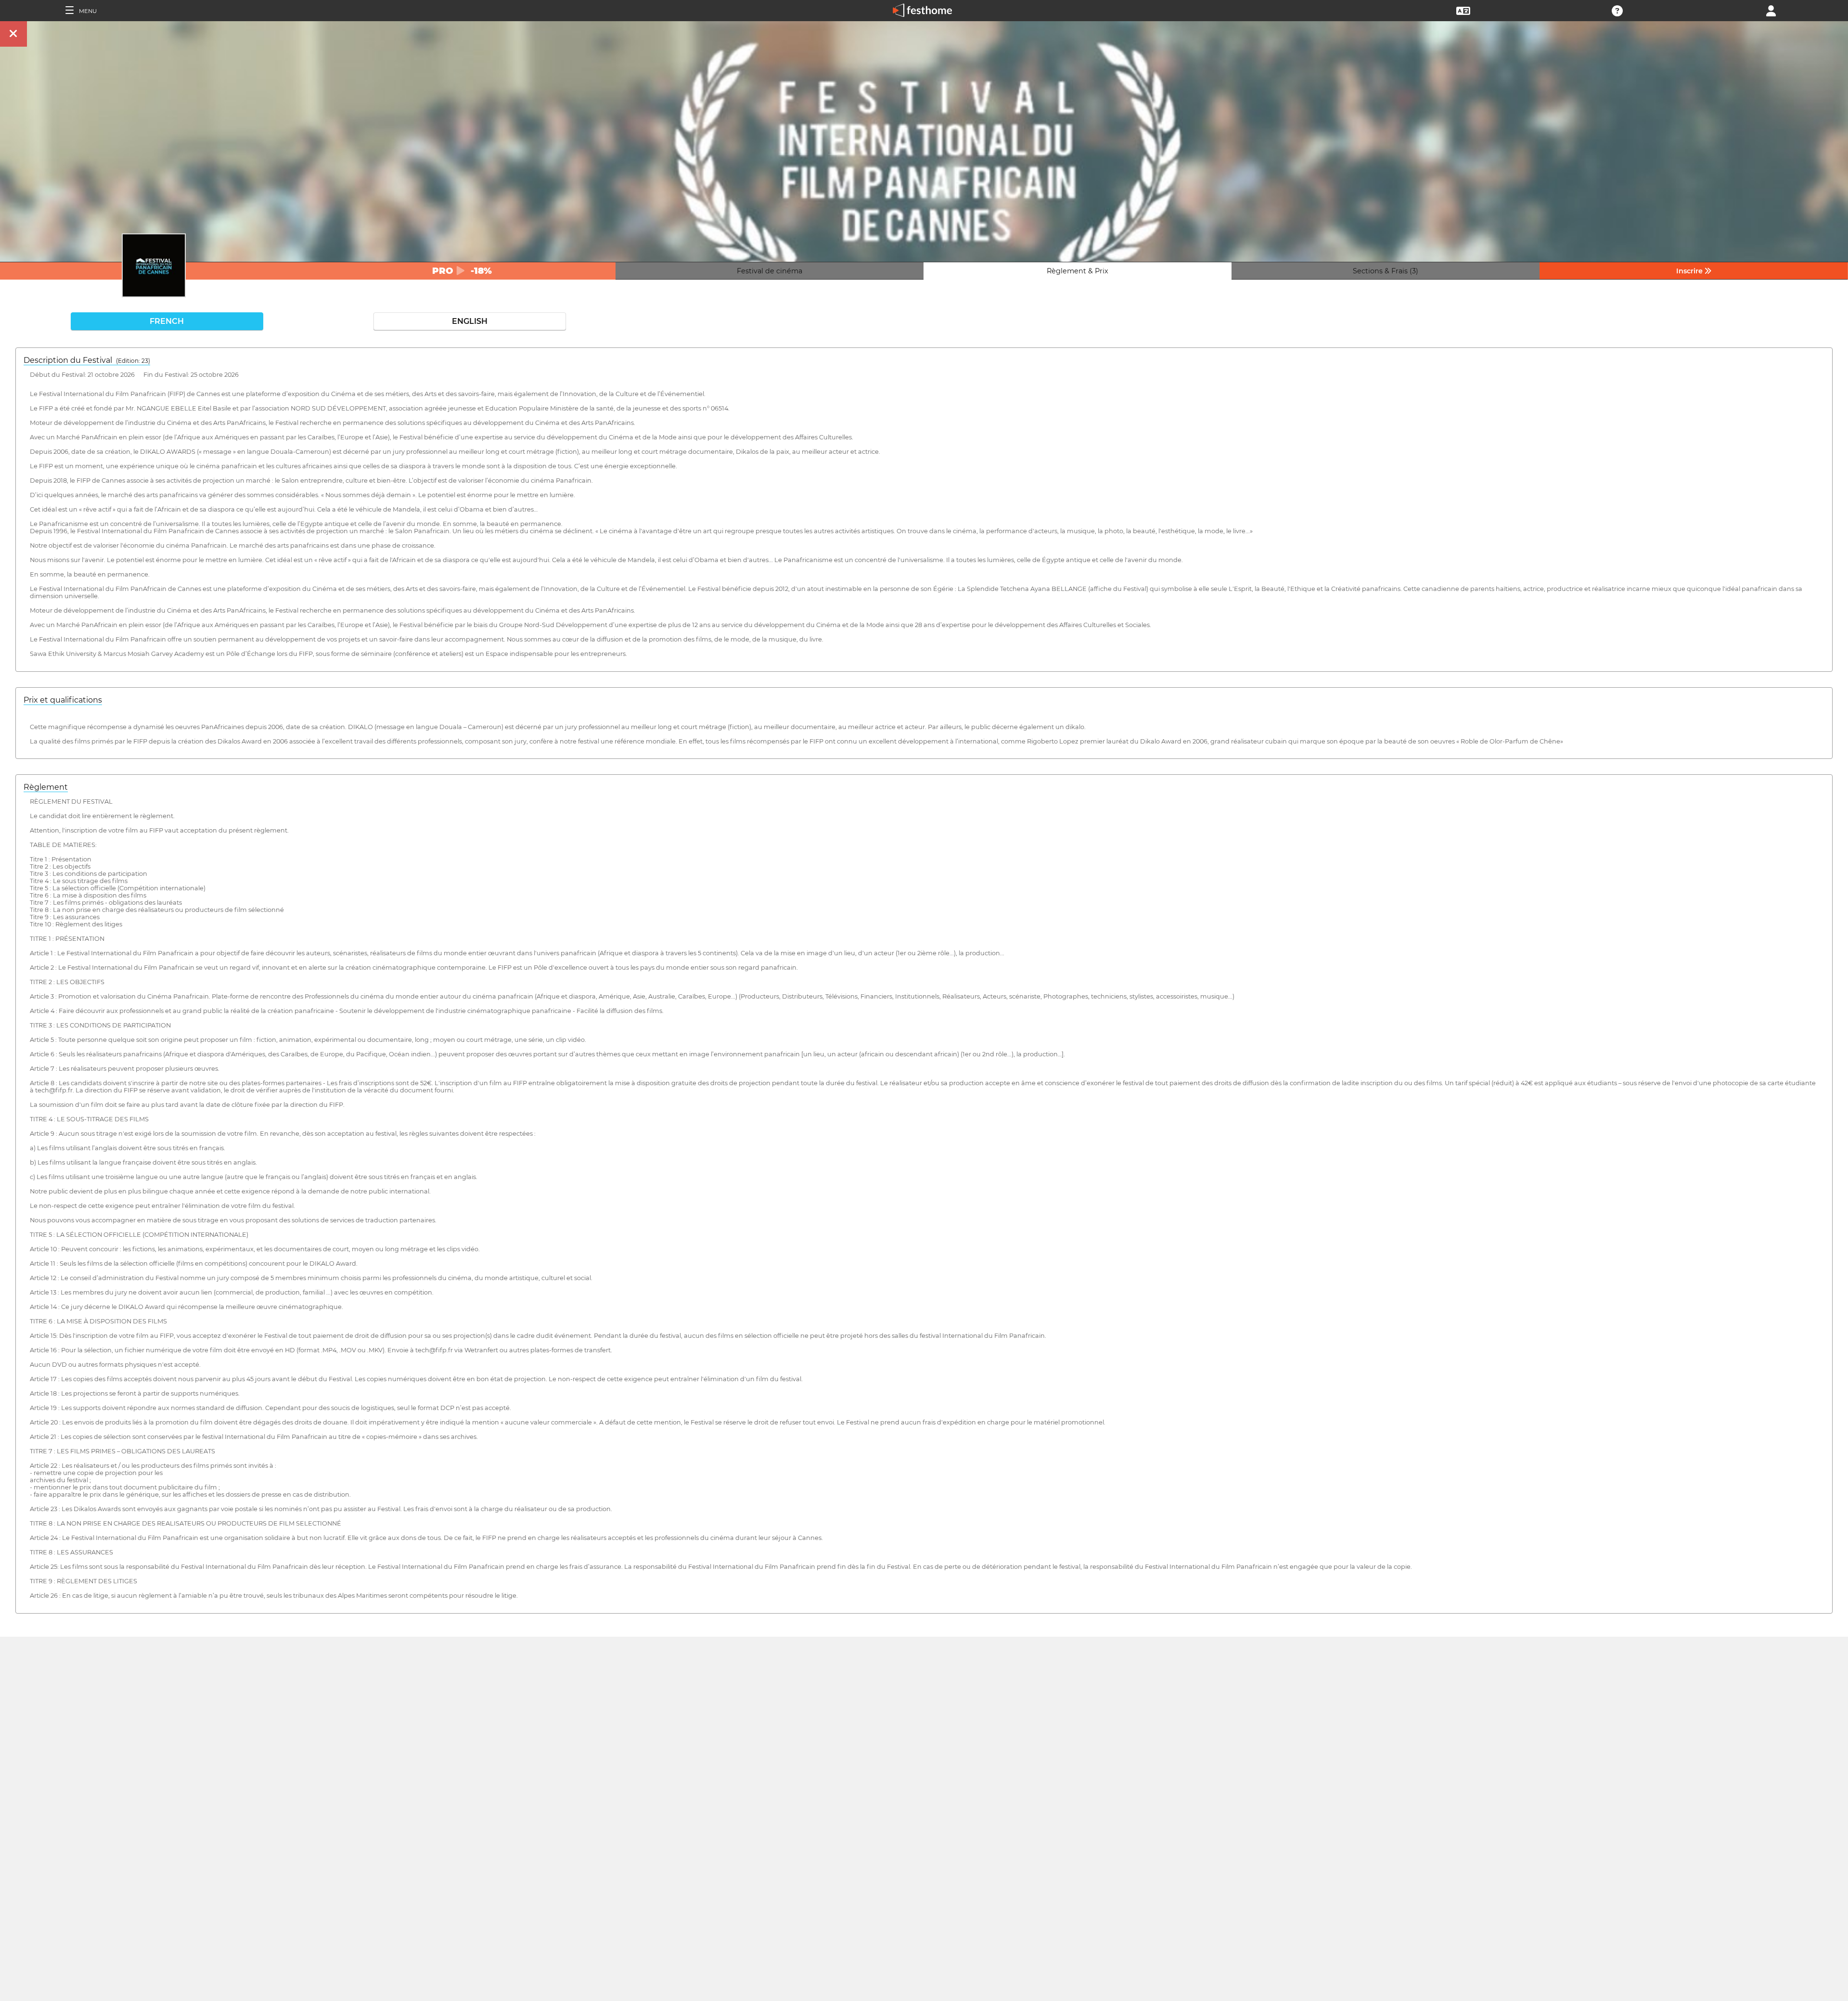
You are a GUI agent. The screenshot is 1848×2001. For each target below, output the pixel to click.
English (470, 321)
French (167, 321)
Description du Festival (87, 360)
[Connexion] (1771, 10)
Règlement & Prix (1078, 271)
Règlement (46, 787)
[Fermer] (13, 34)
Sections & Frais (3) (1386, 271)
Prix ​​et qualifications (63, 700)
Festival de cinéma (770, 271)
